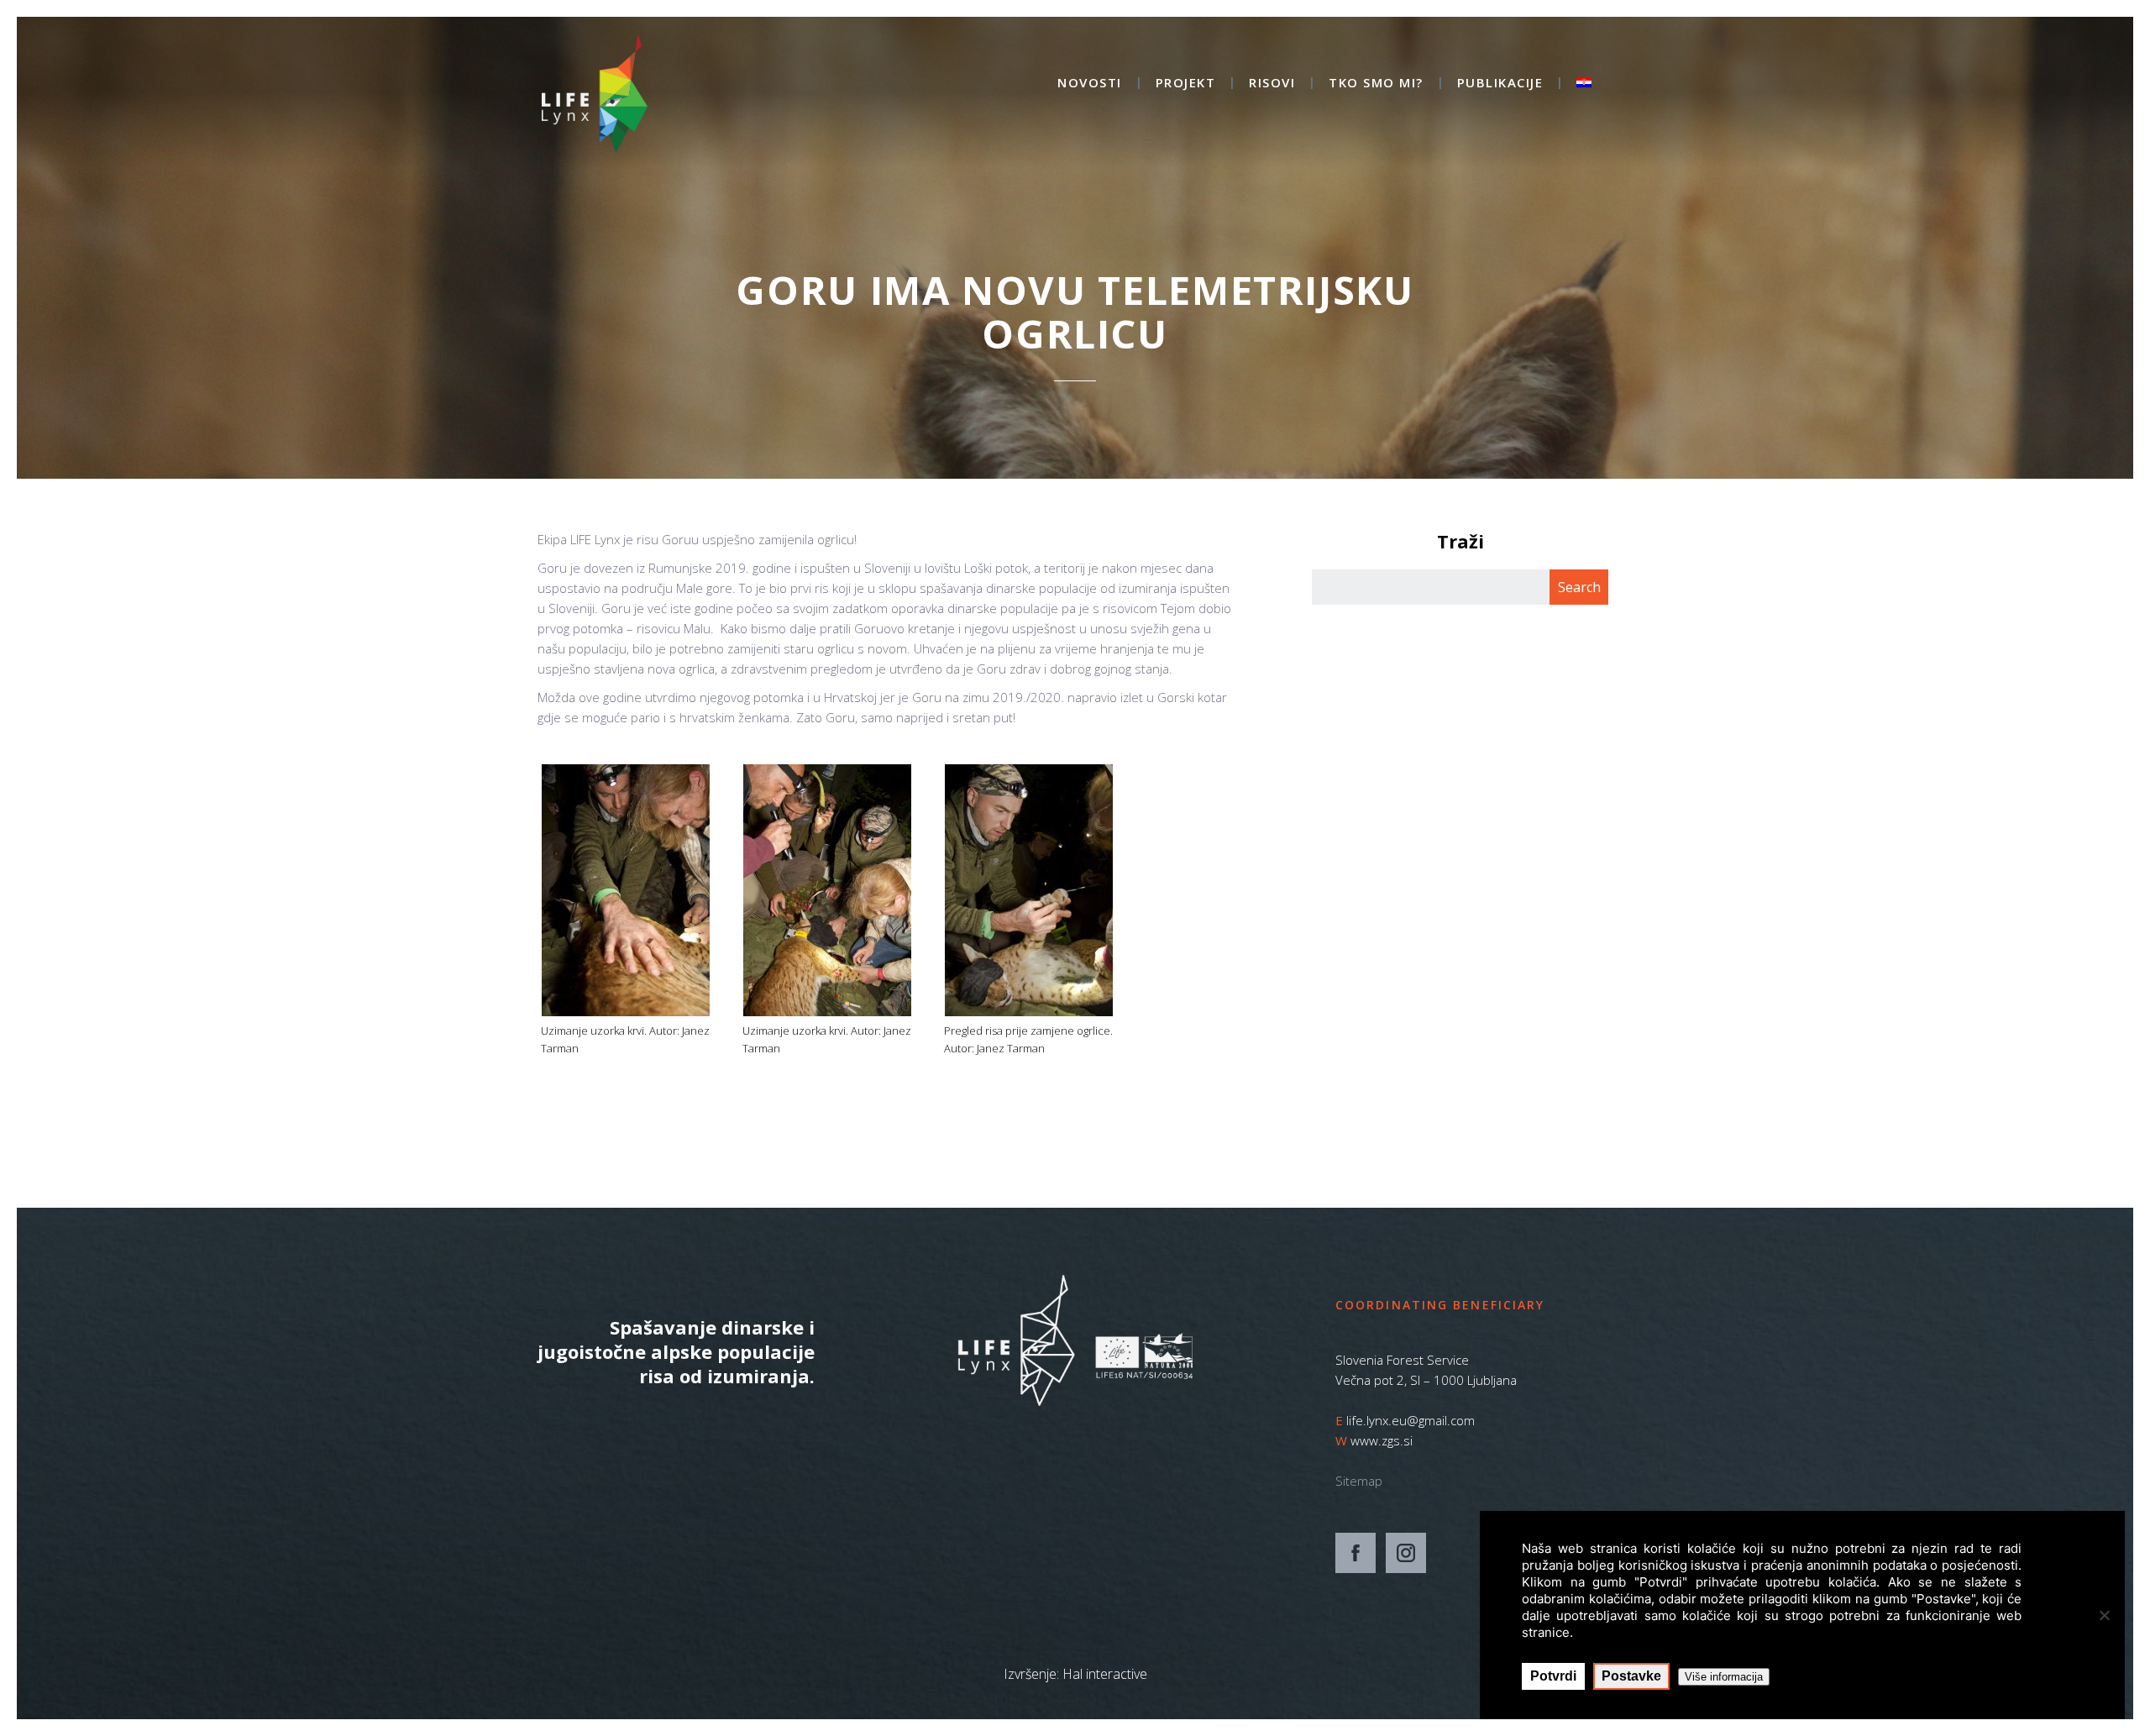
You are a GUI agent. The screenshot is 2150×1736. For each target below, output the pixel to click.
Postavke (1631, 1676)
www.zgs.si (1382, 1440)
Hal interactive (1105, 1674)
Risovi (1272, 84)
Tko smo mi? (1376, 84)
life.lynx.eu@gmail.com (1411, 1420)
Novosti (1090, 84)
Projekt (1186, 84)
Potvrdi (1553, 1676)
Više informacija (1724, 1677)
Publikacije (1500, 84)
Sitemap (1359, 1481)
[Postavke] (2104, 1615)
